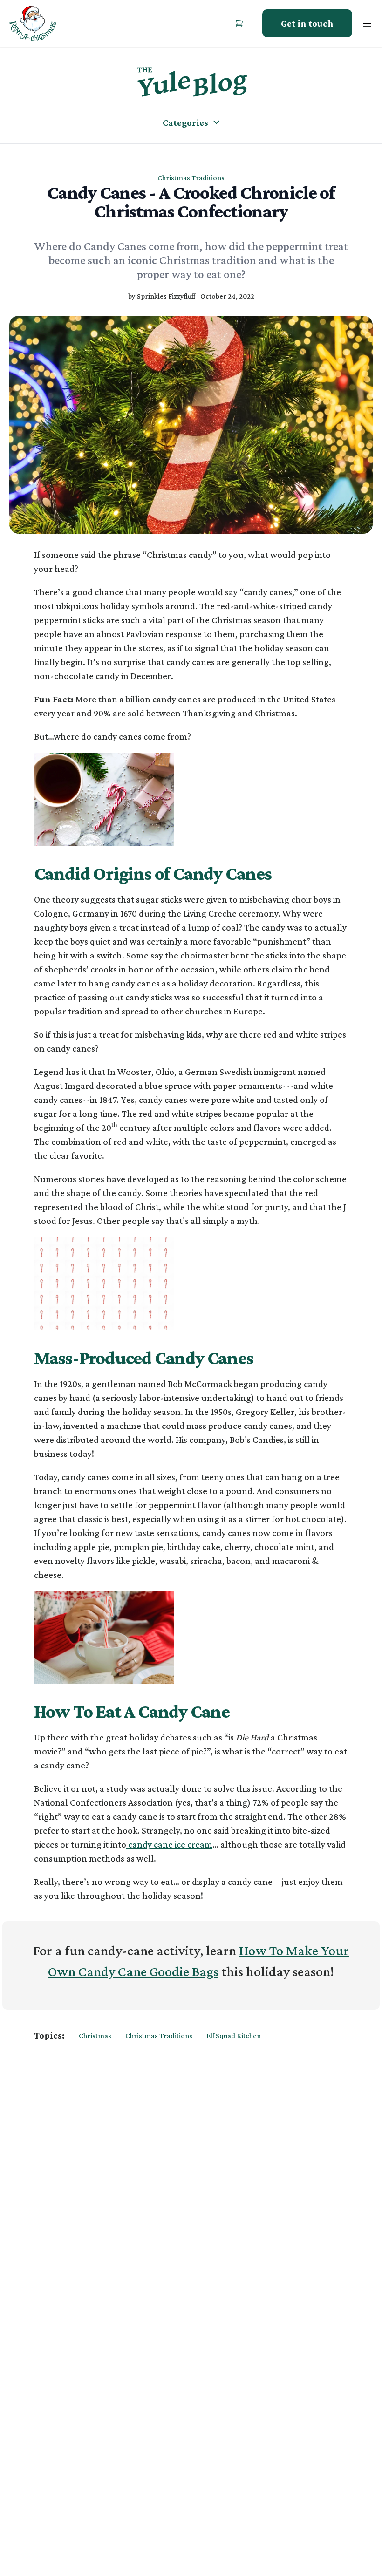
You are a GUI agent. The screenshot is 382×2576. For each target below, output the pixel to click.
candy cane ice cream (169, 1844)
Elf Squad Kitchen (234, 2036)
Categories (185, 122)
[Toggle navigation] (367, 23)
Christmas (95, 2036)
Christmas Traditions (159, 2036)
